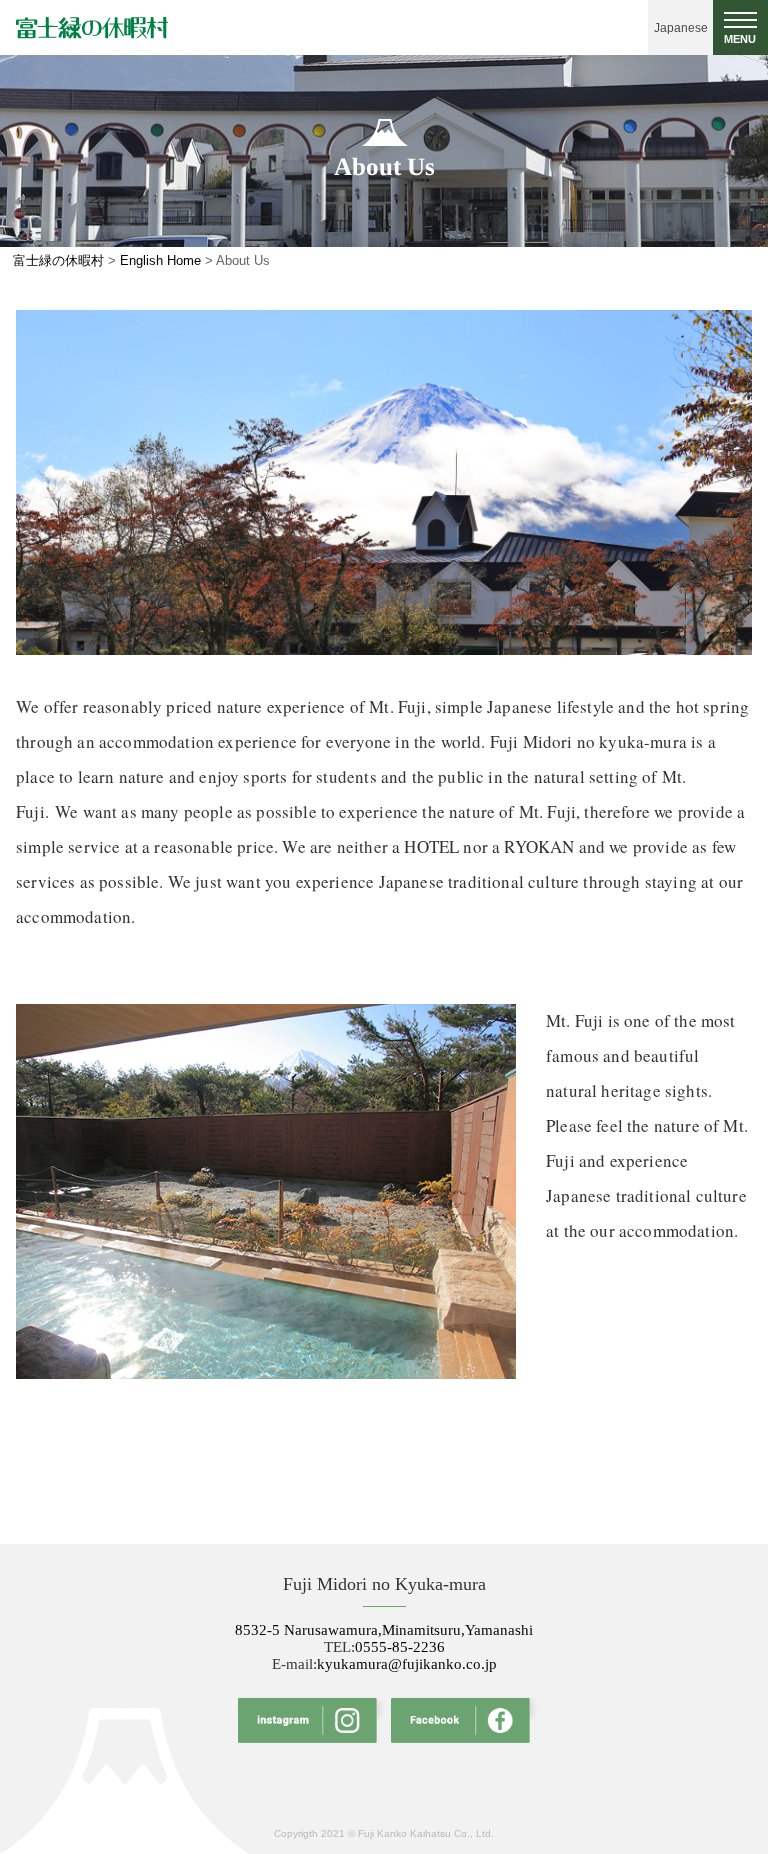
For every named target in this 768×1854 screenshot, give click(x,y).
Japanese (681, 28)
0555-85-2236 (400, 1647)
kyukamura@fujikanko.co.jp (407, 1664)
